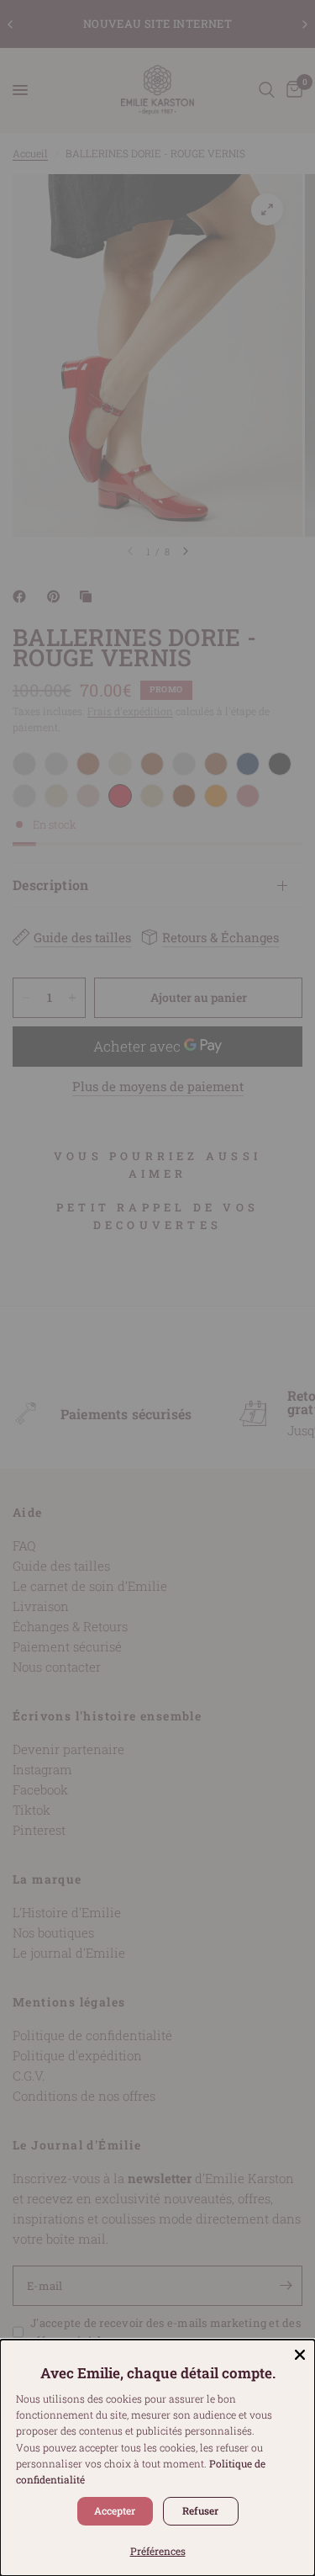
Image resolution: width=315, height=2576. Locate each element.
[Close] (300, 2355)
